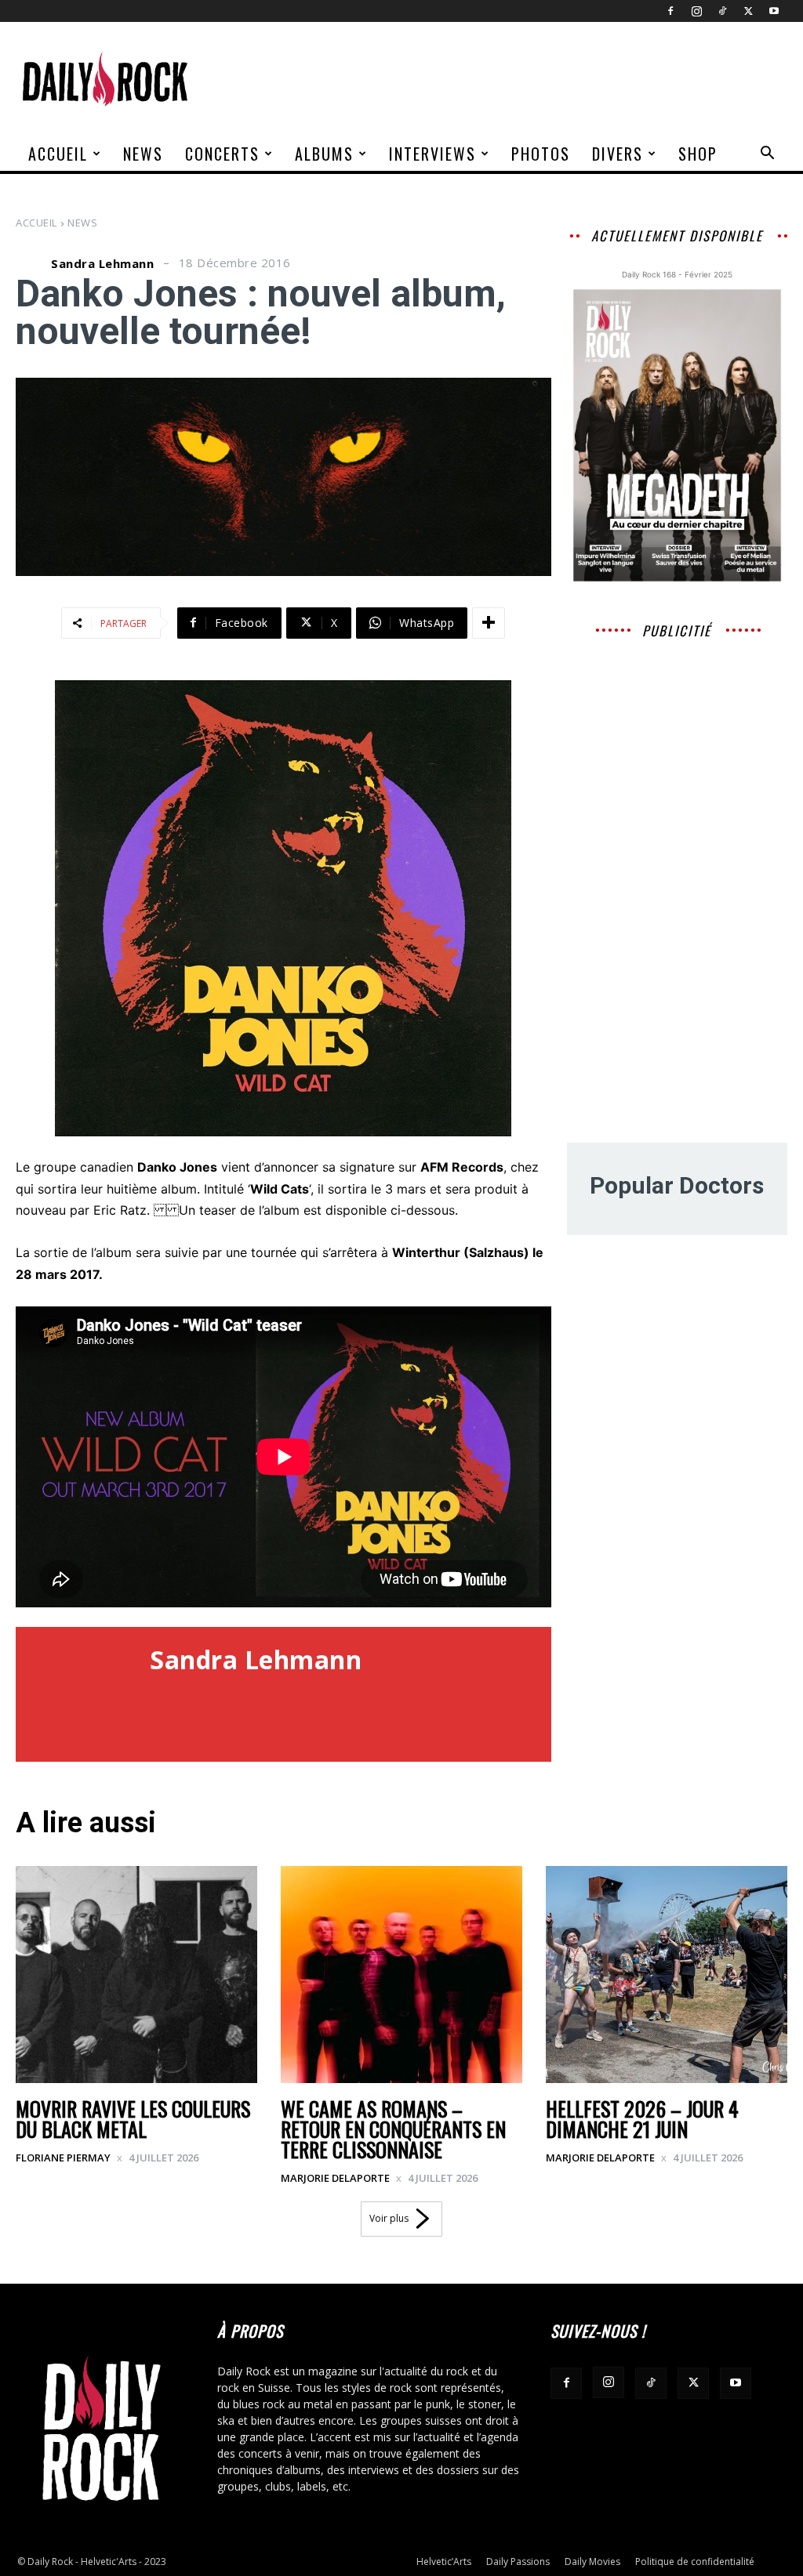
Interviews (432, 154)
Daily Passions (518, 2562)
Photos (541, 154)
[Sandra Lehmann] (31, 263)
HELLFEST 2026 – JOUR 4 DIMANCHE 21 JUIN (642, 2119)
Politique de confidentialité (695, 2562)
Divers (618, 154)
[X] (748, 11)
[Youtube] (774, 11)
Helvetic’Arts (444, 2562)
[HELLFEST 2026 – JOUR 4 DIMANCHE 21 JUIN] (667, 1975)
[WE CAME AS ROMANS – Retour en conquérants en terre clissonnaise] (401, 1975)
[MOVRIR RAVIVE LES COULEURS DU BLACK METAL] (136, 1975)
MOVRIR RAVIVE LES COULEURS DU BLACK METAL (133, 2119)
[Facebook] (670, 11)
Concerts (222, 154)
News (143, 154)
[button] (767, 155)
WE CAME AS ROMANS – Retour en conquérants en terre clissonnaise (393, 2129)
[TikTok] (722, 11)
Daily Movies (592, 2562)
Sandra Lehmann (102, 264)
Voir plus (389, 2218)
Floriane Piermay (63, 2158)
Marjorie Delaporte (335, 2178)
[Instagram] (696, 11)
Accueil (58, 154)
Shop (698, 154)
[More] (489, 623)
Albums (324, 154)
